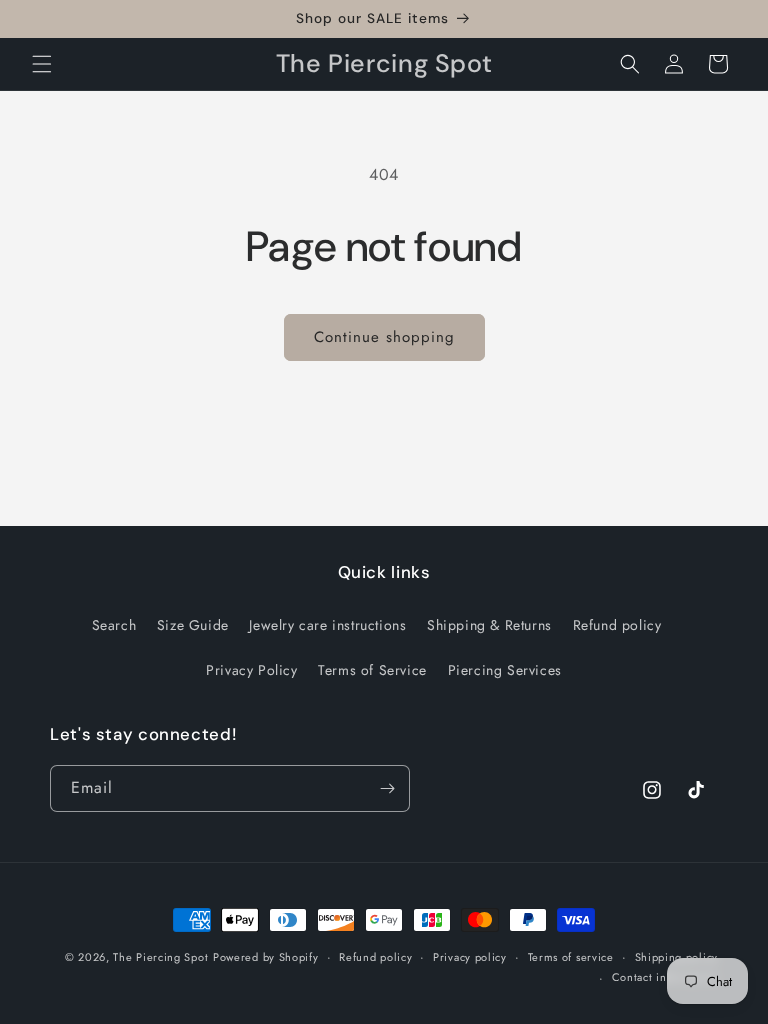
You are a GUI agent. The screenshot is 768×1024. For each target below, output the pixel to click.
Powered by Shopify (266, 957)
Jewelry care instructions (327, 625)
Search (114, 625)
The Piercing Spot (160, 957)
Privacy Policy (251, 670)
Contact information (665, 977)
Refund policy (617, 625)
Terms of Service (372, 670)
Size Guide (193, 625)
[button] (42, 64)
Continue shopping (384, 337)
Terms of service (571, 957)
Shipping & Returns (489, 625)
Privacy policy (470, 957)
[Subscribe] (387, 788)
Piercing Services (505, 670)
